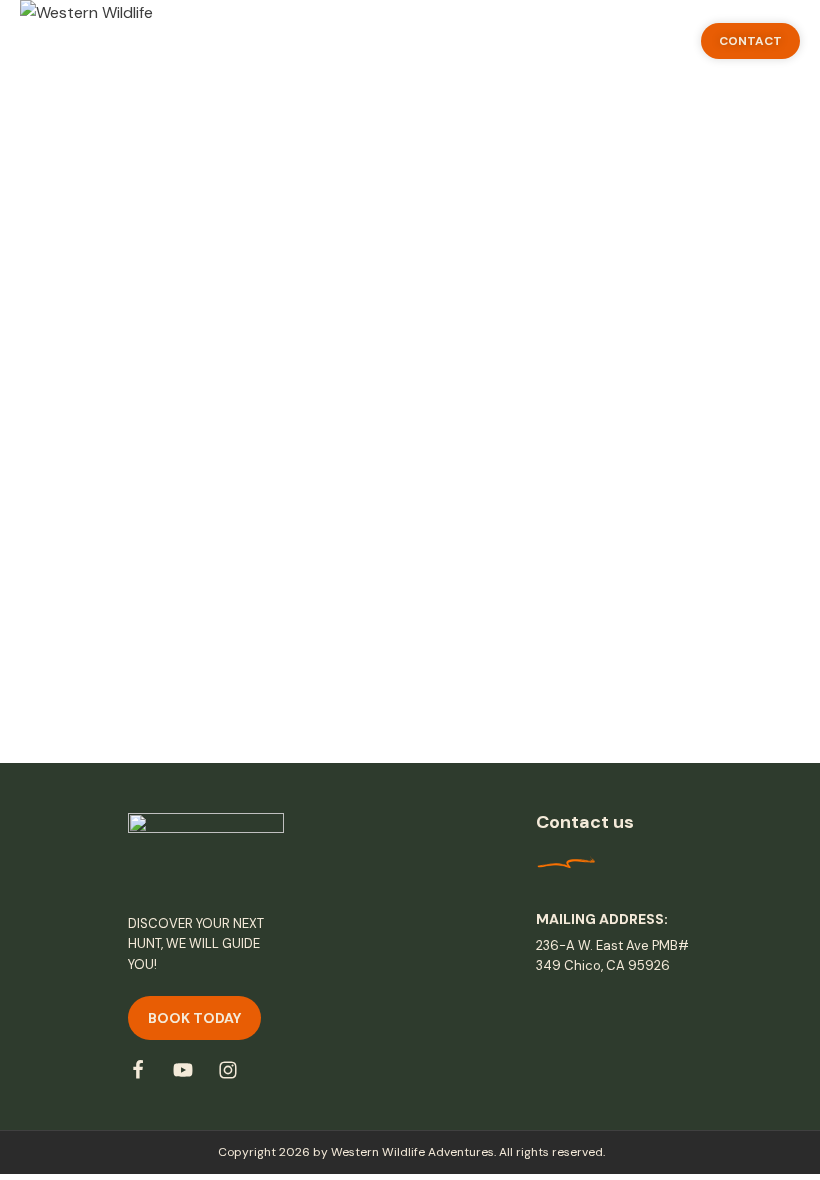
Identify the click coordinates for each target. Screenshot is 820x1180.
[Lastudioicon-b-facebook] (138, 1070)
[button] (750, 41)
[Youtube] (183, 1070)
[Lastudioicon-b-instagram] (228, 1070)
